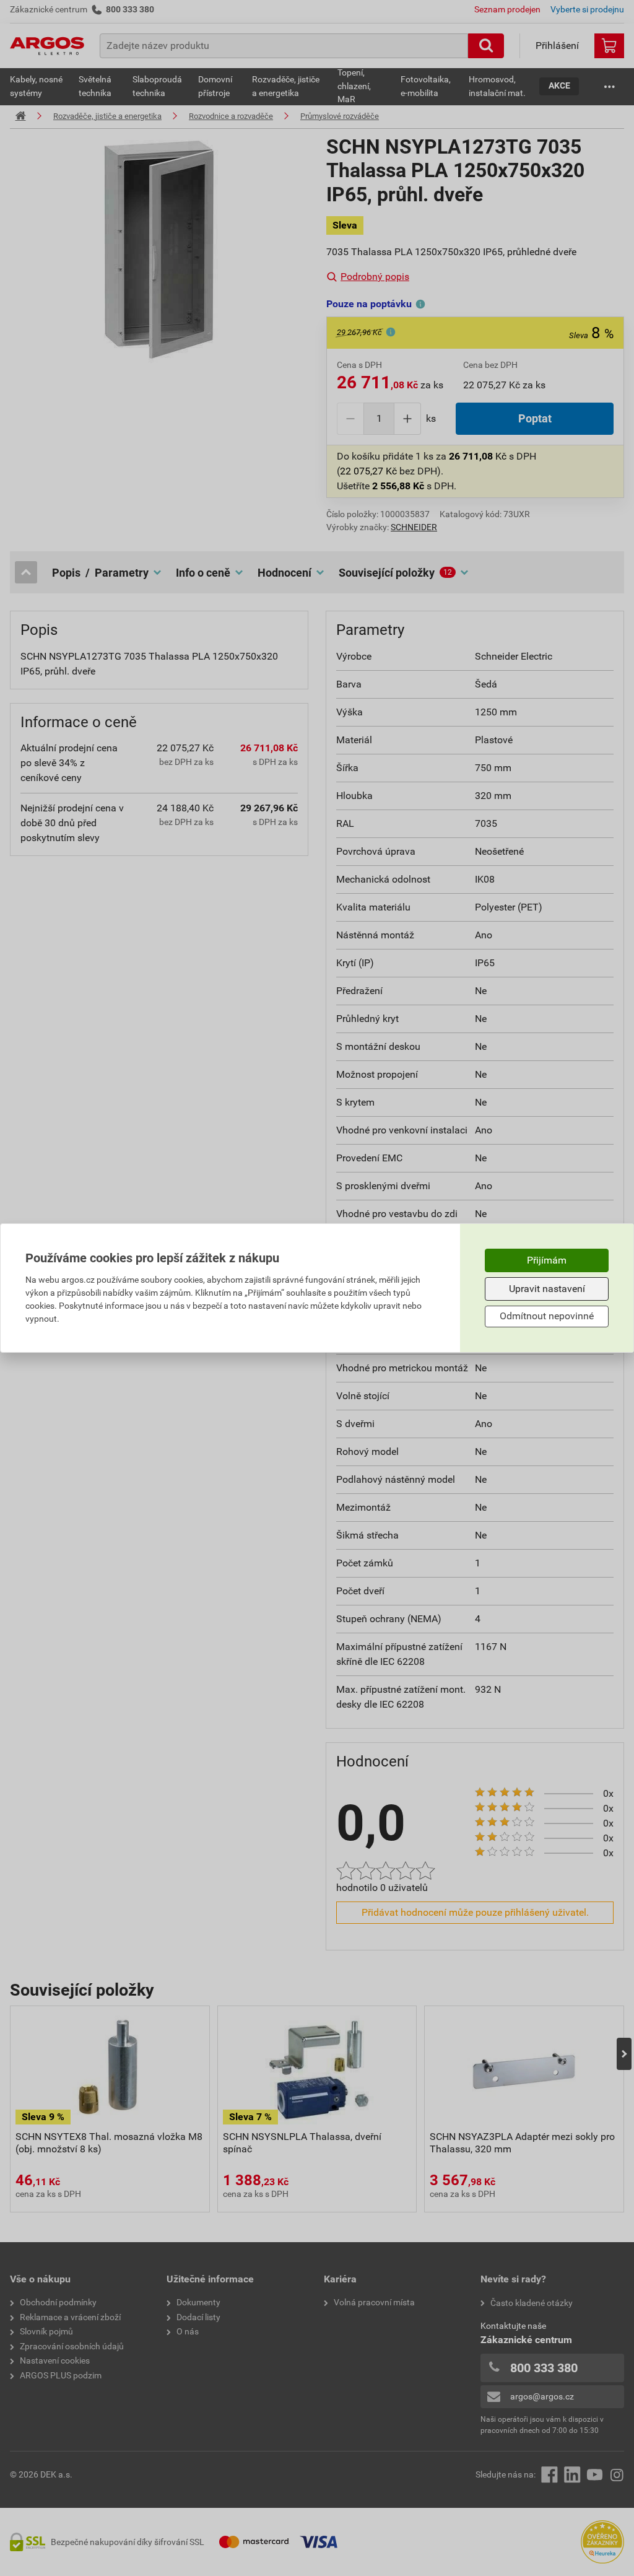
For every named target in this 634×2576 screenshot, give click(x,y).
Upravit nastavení (547, 1289)
